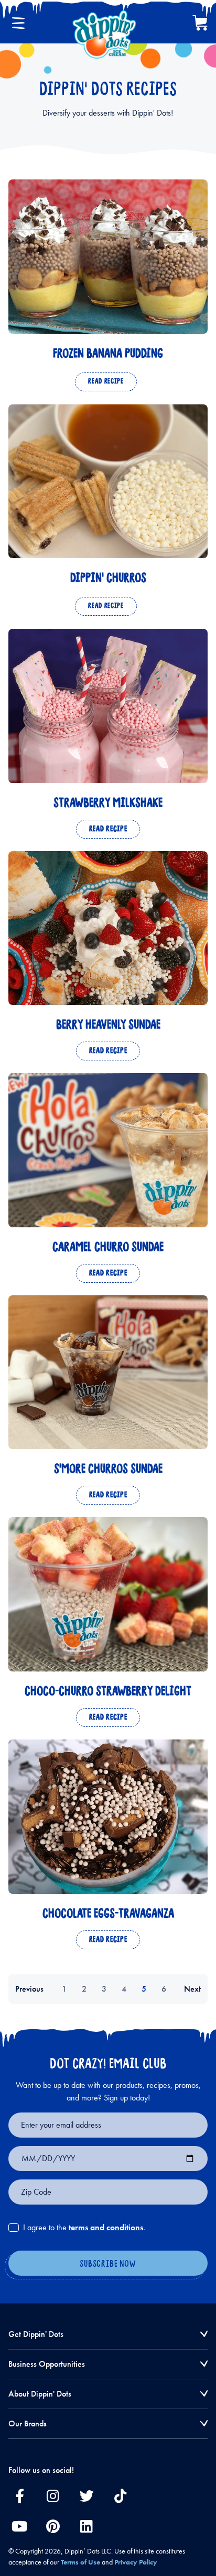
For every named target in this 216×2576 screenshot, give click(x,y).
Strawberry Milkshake (108, 803)
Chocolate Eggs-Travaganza (108, 1914)
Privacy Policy (136, 2562)
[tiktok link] (120, 2496)
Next (192, 1989)
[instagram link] (53, 2496)
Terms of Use (80, 2562)
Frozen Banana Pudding (108, 354)
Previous (29, 1989)
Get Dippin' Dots (36, 2334)
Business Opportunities (47, 2364)
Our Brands (28, 2424)
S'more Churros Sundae (108, 1469)
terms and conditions (106, 2227)
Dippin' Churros (108, 578)
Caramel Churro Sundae (108, 1247)
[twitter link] (87, 2496)
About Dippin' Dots (40, 2394)
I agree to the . (84, 2227)
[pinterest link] (53, 2526)
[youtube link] (19, 2526)
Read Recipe (106, 382)
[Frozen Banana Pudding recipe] (108, 257)
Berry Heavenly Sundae (108, 1025)
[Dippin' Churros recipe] (108, 482)
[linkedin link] (87, 2526)
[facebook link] (19, 2496)
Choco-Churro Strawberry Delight (108, 1692)
